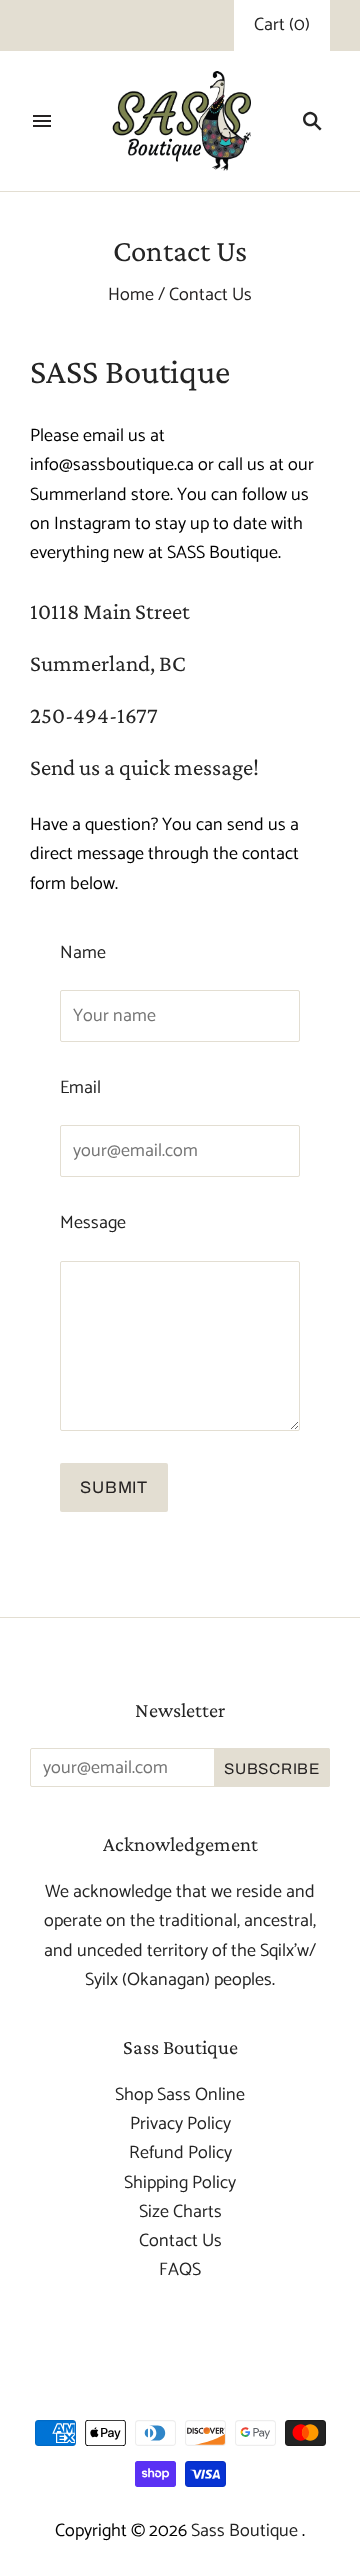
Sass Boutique (246, 2531)
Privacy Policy (180, 2124)
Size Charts (180, 2212)
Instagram (92, 524)
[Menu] (42, 121)
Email (80, 1088)
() (282, 25)
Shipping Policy (180, 2183)
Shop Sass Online (180, 2095)
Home (131, 295)
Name (83, 953)
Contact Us (180, 2241)
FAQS (180, 2270)
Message (93, 1223)
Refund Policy (180, 2153)
